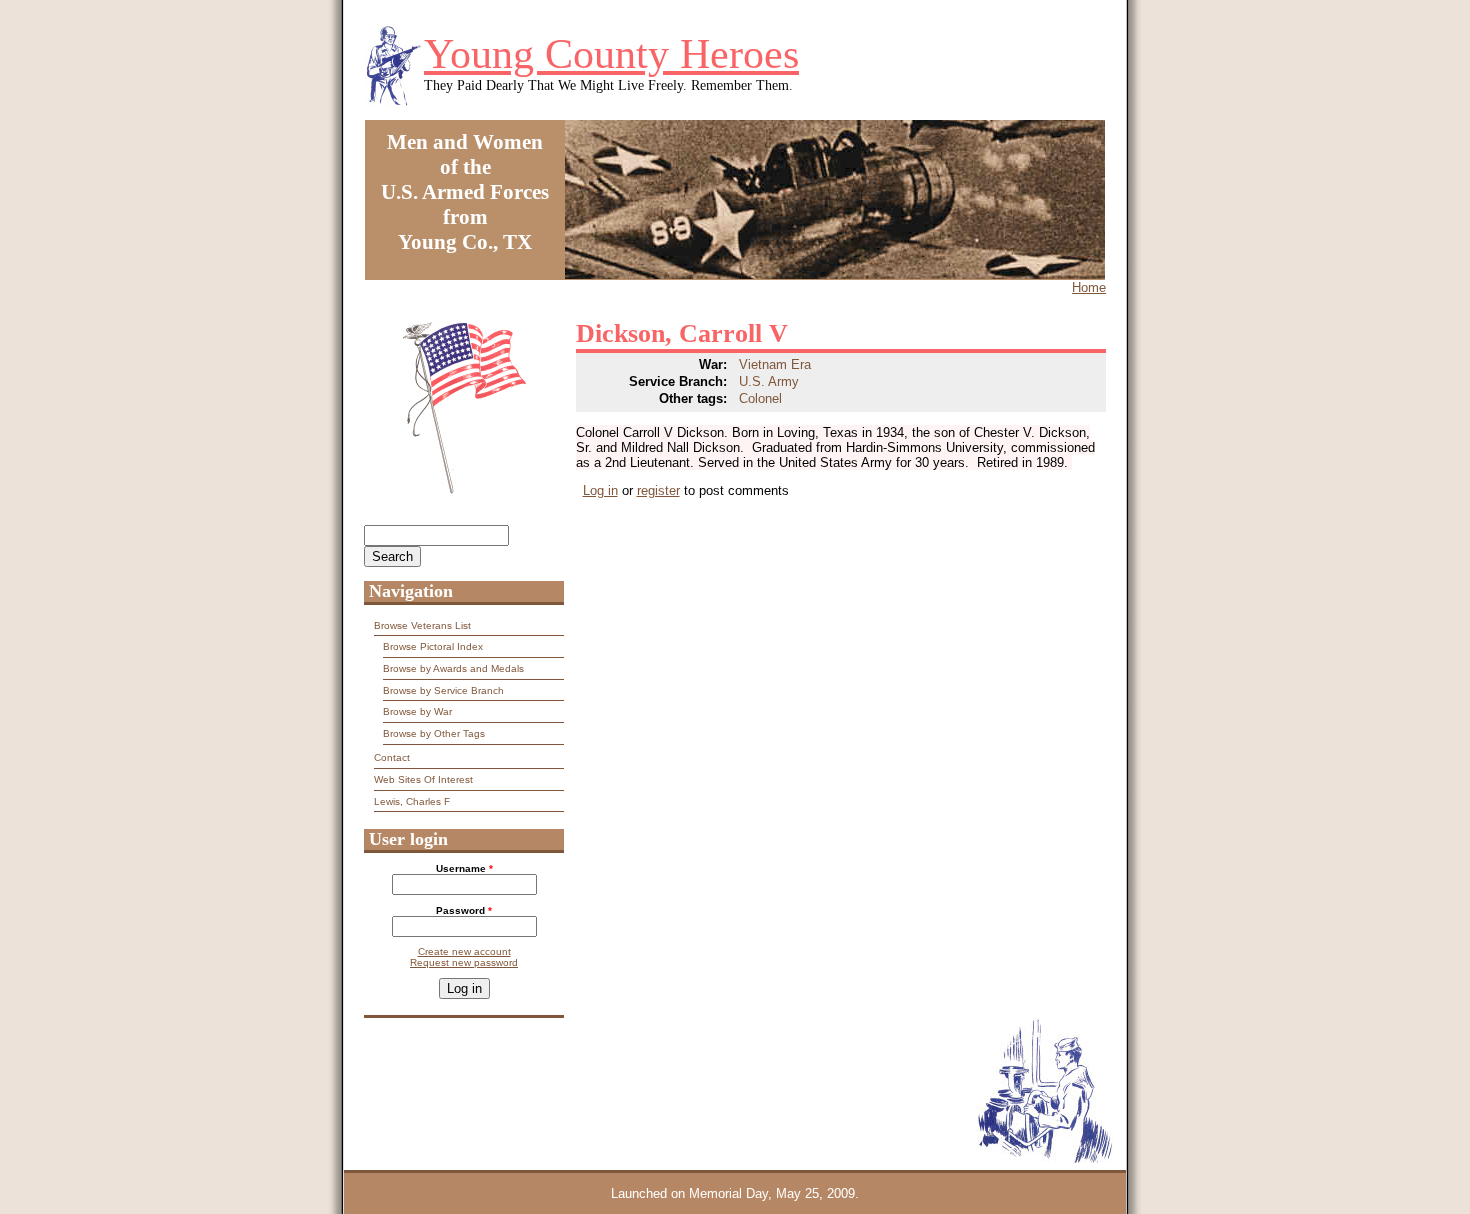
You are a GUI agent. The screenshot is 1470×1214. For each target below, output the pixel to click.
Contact (392, 757)
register (658, 490)
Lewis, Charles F (412, 801)
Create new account (464, 951)
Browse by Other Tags (434, 733)
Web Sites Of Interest (423, 779)
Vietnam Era (775, 364)
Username (464, 868)
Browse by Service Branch (443, 690)
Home (1089, 287)
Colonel (760, 398)
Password (464, 910)
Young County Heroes (611, 54)
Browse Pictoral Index (433, 646)
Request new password (464, 962)
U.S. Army (769, 381)
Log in (600, 490)
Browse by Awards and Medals (453, 668)
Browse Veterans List (422, 625)
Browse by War (417, 711)
